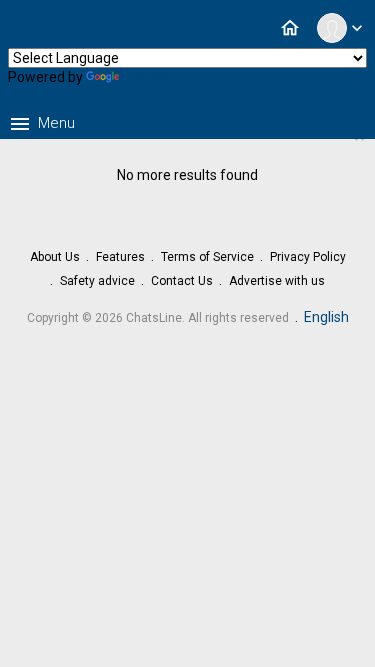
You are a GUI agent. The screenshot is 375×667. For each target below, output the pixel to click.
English (326, 317)
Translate (153, 77)
